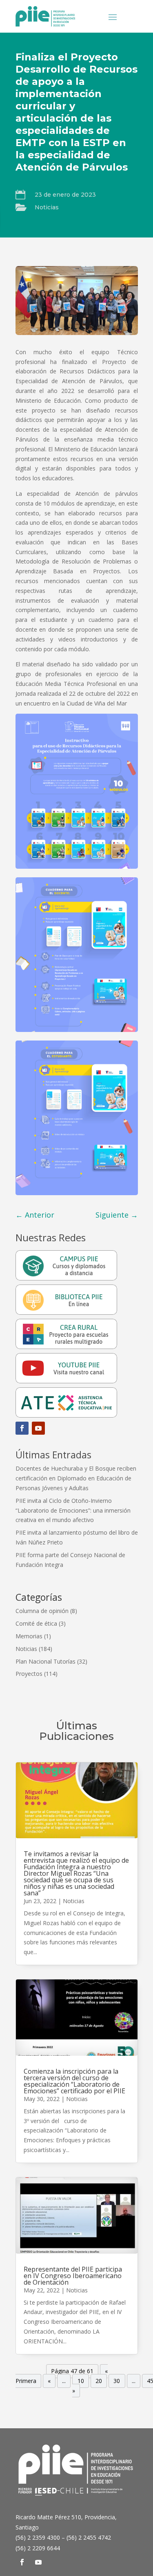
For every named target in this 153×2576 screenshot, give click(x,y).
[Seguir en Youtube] (38, 1428)
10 (81, 2381)
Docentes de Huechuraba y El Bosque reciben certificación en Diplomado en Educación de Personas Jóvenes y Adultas (76, 1478)
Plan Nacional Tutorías (45, 1661)
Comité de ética (36, 1623)
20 (99, 2381)
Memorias (29, 1636)
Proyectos (29, 1674)
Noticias (47, 207)
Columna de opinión (42, 1611)
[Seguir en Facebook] (22, 1428)
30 (117, 2381)
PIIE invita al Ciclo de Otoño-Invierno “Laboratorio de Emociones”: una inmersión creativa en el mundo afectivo (73, 1510)
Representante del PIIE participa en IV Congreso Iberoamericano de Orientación (73, 2276)
